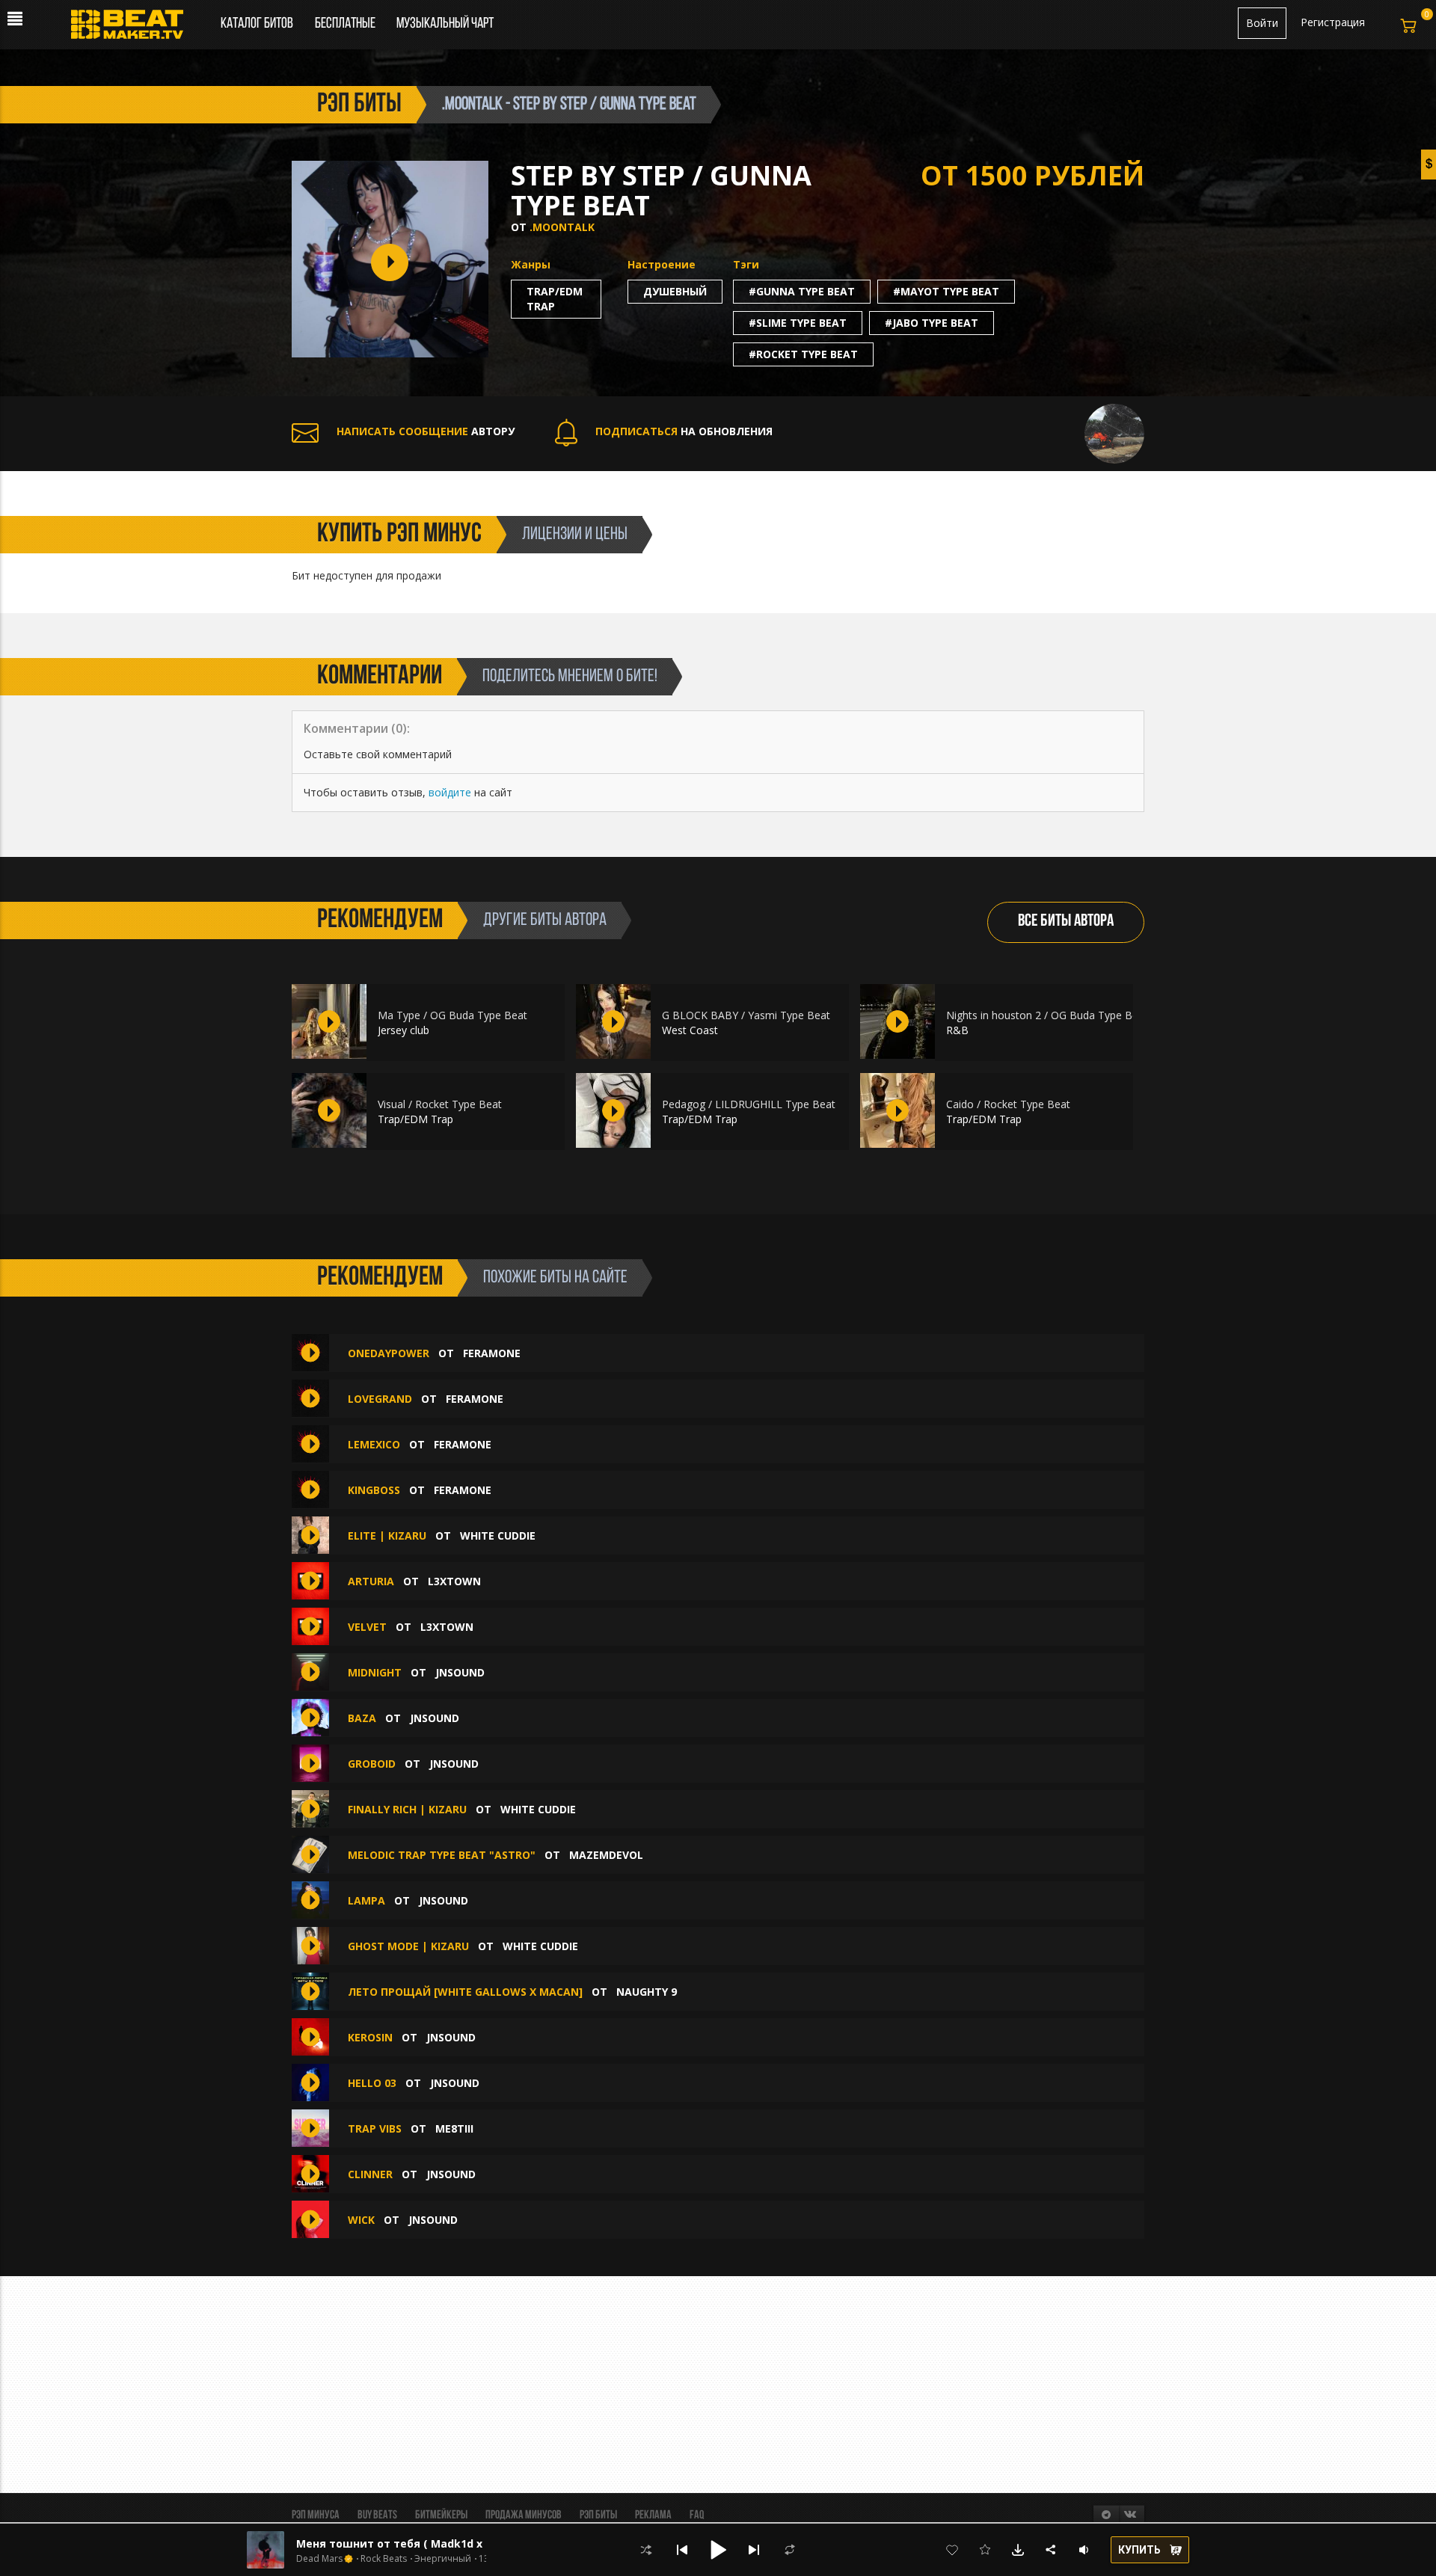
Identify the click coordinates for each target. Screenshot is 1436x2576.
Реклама (653, 2515)
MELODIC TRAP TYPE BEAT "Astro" (442, 1855)
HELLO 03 (372, 2083)
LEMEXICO (374, 1444)
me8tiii (454, 2128)
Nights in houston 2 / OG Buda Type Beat (1047, 1015)
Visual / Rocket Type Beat (440, 1104)
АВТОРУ (426, 431)
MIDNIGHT (375, 1672)
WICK (361, 2220)
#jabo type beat (932, 323)
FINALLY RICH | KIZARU (407, 1809)
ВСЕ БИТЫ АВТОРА (1066, 922)
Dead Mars (319, 2559)
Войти (1262, 23)
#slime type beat (798, 323)
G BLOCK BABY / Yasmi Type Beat (746, 1015)
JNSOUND (460, 1672)
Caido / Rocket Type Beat (1008, 1104)
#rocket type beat (803, 354)
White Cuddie (498, 1536)
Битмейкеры (441, 2515)
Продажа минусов (524, 2515)
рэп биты (359, 105)
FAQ (697, 2515)
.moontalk (562, 227)
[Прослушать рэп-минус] (329, 1021)
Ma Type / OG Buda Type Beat (452, 1015)
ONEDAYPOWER (389, 1353)
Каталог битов (257, 24)
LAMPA (366, 1900)
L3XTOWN (454, 1581)
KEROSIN (370, 2037)
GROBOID (372, 1764)
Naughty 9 (647, 1992)
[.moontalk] (1114, 433)
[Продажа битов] (133, 28)
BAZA (362, 1718)
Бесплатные (346, 24)
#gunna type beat (802, 291)
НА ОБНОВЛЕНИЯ (684, 431)
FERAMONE (492, 1353)
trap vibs (375, 2128)
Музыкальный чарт (445, 24)
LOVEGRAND (380, 1399)
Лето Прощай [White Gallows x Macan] (465, 1992)
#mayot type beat (946, 291)
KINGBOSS (374, 1490)
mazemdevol (606, 1855)
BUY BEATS (377, 2515)
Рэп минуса (316, 2515)
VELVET (367, 1627)
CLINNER (370, 2174)
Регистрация (1333, 22)
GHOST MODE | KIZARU (408, 1946)
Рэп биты (598, 2515)
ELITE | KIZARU (387, 1536)
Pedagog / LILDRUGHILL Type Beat (749, 1104)
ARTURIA (371, 1581)
